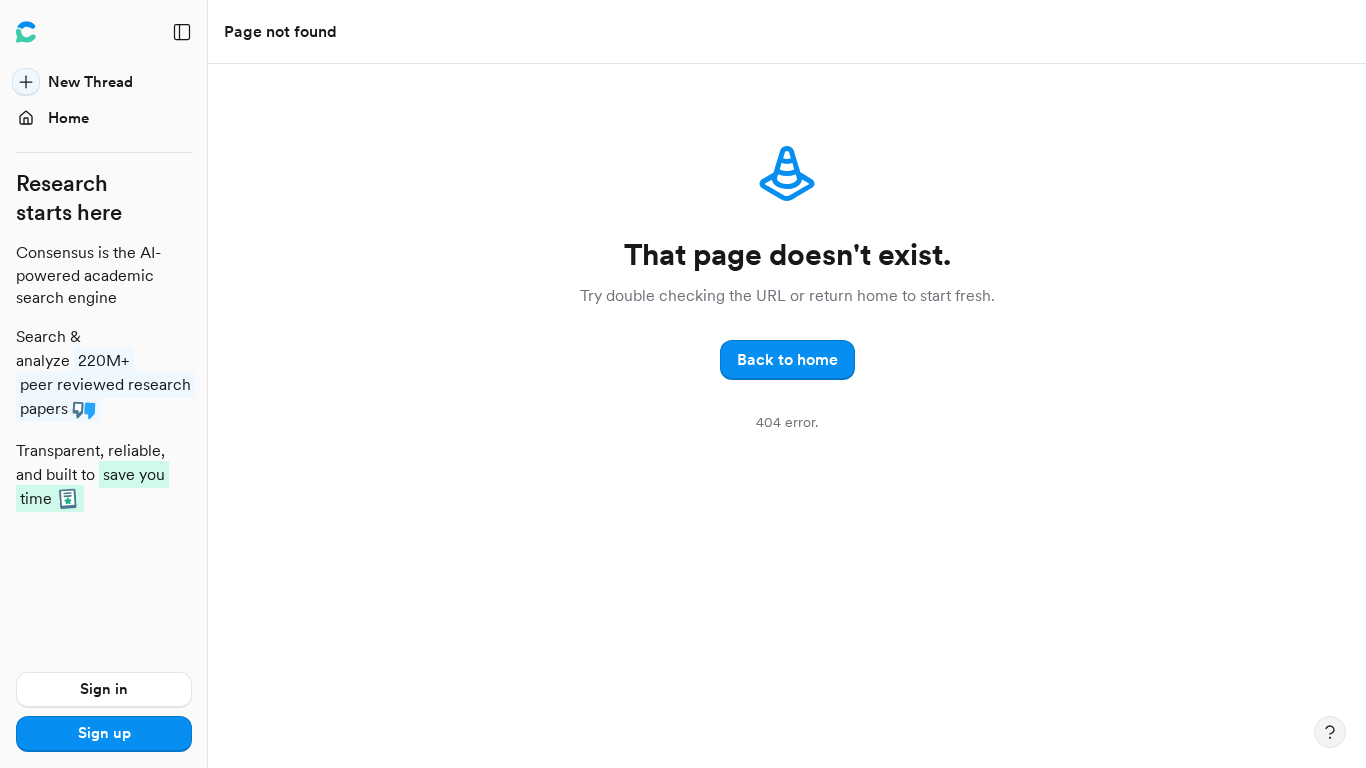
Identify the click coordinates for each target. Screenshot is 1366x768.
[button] (787, 360)
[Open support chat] (1330, 732)
